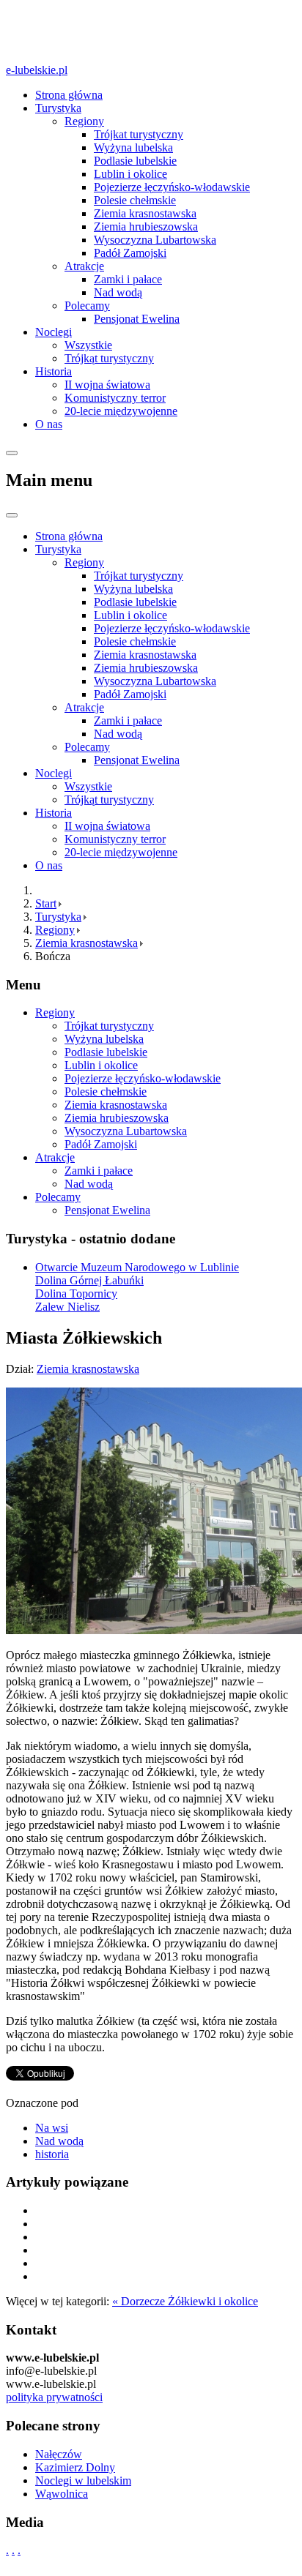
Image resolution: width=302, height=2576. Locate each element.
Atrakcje (84, 266)
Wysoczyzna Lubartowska (155, 240)
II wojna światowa (107, 385)
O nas (49, 424)
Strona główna (69, 95)
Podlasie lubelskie (135, 161)
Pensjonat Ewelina (137, 319)
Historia (54, 371)
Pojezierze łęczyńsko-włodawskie (172, 187)
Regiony (84, 121)
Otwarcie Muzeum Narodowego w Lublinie (137, 1267)
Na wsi (52, 2128)
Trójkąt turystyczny (109, 358)
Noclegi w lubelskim (83, 2480)
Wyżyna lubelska (133, 147)
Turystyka (58, 108)
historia (52, 2154)
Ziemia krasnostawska (145, 213)
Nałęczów (59, 2454)
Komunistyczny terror (115, 398)
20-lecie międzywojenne (121, 411)
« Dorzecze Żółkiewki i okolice (185, 2301)
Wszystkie (88, 345)
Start (46, 903)
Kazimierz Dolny (75, 2467)
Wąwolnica (62, 2494)
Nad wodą (118, 292)
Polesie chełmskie (135, 200)
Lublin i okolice (130, 174)
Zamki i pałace (128, 279)
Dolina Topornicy (76, 1293)
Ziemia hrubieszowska (146, 226)
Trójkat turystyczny (139, 134)
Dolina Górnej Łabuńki (89, 1280)
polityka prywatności (54, 2397)
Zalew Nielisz (67, 1307)
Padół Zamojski (130, 253)
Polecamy (87, 306)
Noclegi (54, 332)
